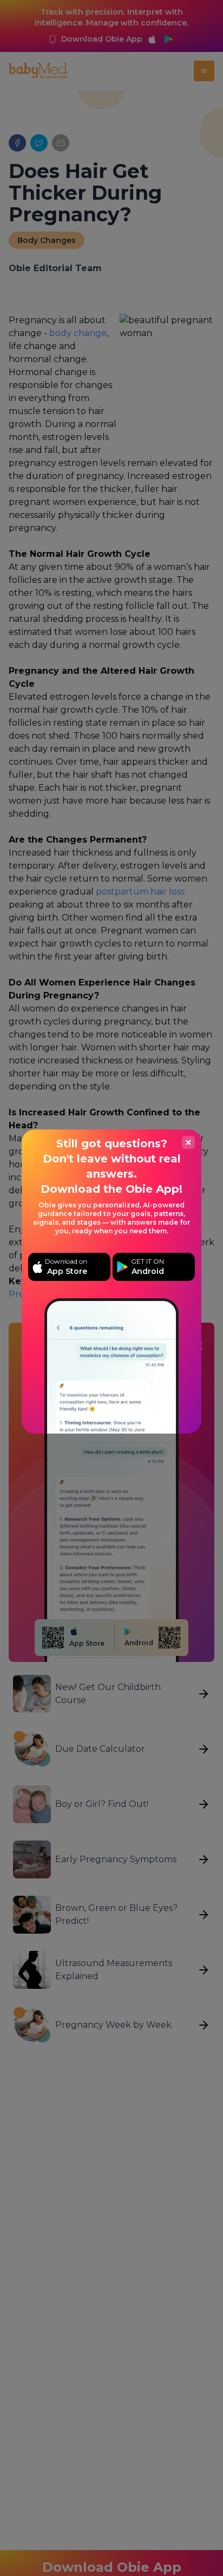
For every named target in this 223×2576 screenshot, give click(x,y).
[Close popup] (188, 1142)
